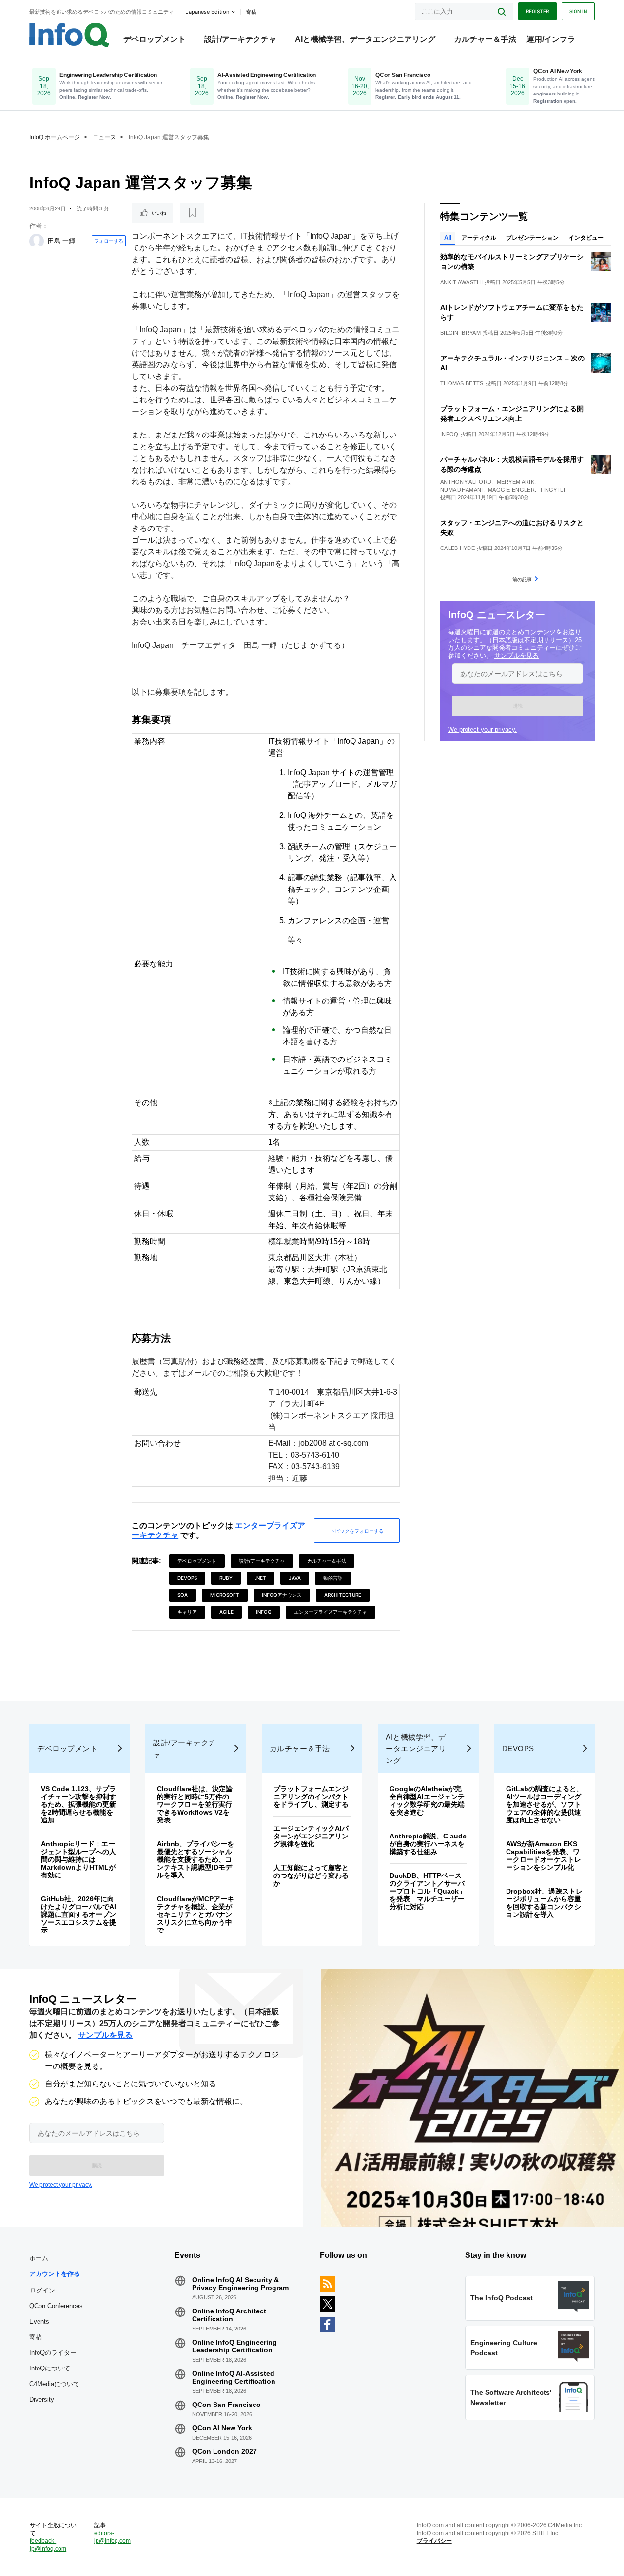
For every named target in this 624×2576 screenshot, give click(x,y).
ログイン (42, 2290)
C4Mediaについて (54, 2384)
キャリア (187, 1612)
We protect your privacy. (482, 729)
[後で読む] (192, 213)
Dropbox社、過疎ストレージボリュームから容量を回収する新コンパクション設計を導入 (544, 1903)
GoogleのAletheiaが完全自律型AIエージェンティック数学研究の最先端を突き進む (427, 1800)
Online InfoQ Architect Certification (229, 2315)
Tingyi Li (552, 490)
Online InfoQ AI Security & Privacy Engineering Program (240, 2284)
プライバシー (434, 2541)
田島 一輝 (61, 241)
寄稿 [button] (251, 12)
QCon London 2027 (224, 2451)
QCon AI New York (222, 2428)
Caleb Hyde (458, 548)
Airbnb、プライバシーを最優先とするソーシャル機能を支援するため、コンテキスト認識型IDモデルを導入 (195, 1859)
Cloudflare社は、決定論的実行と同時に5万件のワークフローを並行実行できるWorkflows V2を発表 (195, 1804)
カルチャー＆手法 (485, 39)
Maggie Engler (511, 490)
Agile (226, 1612)
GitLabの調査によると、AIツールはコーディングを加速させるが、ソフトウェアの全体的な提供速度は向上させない (545, 1804)
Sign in (578, 11)
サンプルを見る (517, 655)
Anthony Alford (466, 482)
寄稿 (36, 2337)
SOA (183, 1595)
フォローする (109, 241)
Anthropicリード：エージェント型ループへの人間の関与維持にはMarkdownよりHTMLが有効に (78, 1859)
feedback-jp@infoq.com (48, 2545)
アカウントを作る (55, 2274)
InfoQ (264, 1612)
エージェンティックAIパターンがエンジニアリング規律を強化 (311, 1836)
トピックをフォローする (357, 1531)
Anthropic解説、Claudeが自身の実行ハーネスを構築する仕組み (428, 1844)
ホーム (39, 2258)
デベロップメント (155, 39)
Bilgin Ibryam (460, 333)
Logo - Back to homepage (69, 35)
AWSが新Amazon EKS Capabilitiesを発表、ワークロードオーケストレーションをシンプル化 (544, 1856)
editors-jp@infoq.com (112, 2537)
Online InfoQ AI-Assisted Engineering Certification (234, 2377)
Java (295, 1578)
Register (537, 11)
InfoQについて (50, 2368)
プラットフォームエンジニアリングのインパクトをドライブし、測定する (311, 1797)
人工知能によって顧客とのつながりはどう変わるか (311, 1875)
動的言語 (333, 1578)
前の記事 (522, 579)
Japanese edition (207, 12)
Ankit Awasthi (461, 282)
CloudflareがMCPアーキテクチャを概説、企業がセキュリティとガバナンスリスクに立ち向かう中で (195, 1914)
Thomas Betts (462, 383)
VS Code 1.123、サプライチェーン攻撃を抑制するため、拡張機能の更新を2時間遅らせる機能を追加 (78, 1804)
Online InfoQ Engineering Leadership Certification (234, 2346)
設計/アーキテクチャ (240, 39)
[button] (517, 706)
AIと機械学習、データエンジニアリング (365, 39)
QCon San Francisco (226, 2405)
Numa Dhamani (462, 490)
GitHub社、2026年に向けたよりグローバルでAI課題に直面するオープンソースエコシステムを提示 (78, 1914)
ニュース (104, 137)
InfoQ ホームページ (55, 137)
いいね (159, 213)
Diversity (42, 2399)
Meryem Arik (516, 482)
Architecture (343, 1595)
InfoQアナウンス (282, 1595)
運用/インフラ (551, 39)
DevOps (187, 1578)
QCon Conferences (56, 2306)
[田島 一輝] (37, 241)
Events (39, 2321)
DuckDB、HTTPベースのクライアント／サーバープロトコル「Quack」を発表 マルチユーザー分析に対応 (428, 1891)
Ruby (226, 1578)
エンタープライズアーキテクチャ (331, 1612)
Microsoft (225, 1595)
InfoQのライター (53, 2353)
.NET (261, 1578)
